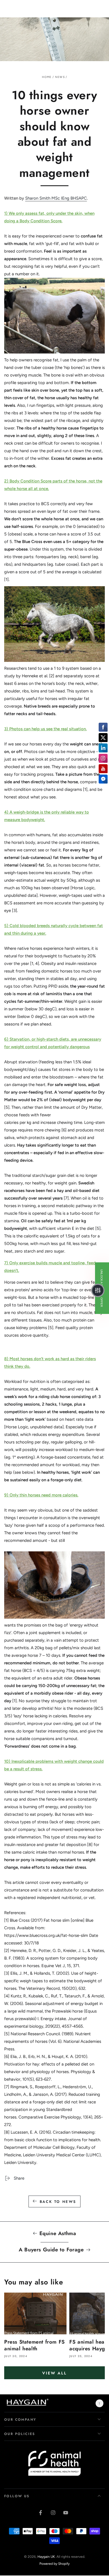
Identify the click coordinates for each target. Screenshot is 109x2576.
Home (47, 77)
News (60, 77)
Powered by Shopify (54, 2564)
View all (54, 2373)
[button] (98, 1290)
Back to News (58, 2202)
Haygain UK (46, 2557)
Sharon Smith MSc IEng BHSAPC (56, 198)
